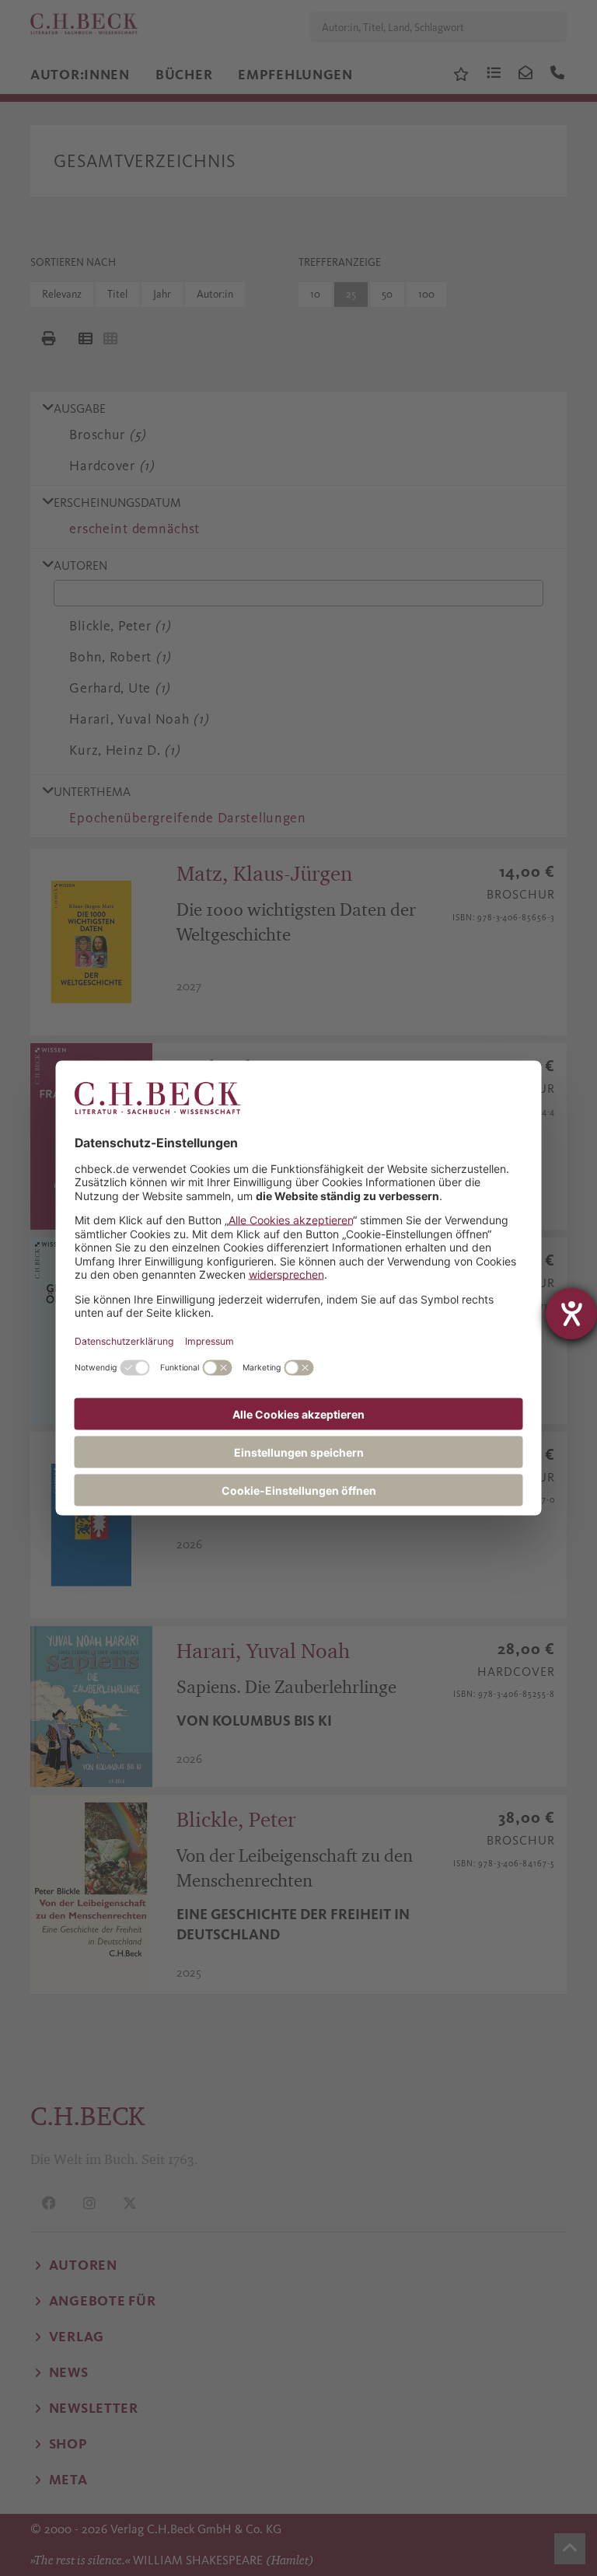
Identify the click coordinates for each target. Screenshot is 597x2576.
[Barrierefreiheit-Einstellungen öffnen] (571, 1314)
